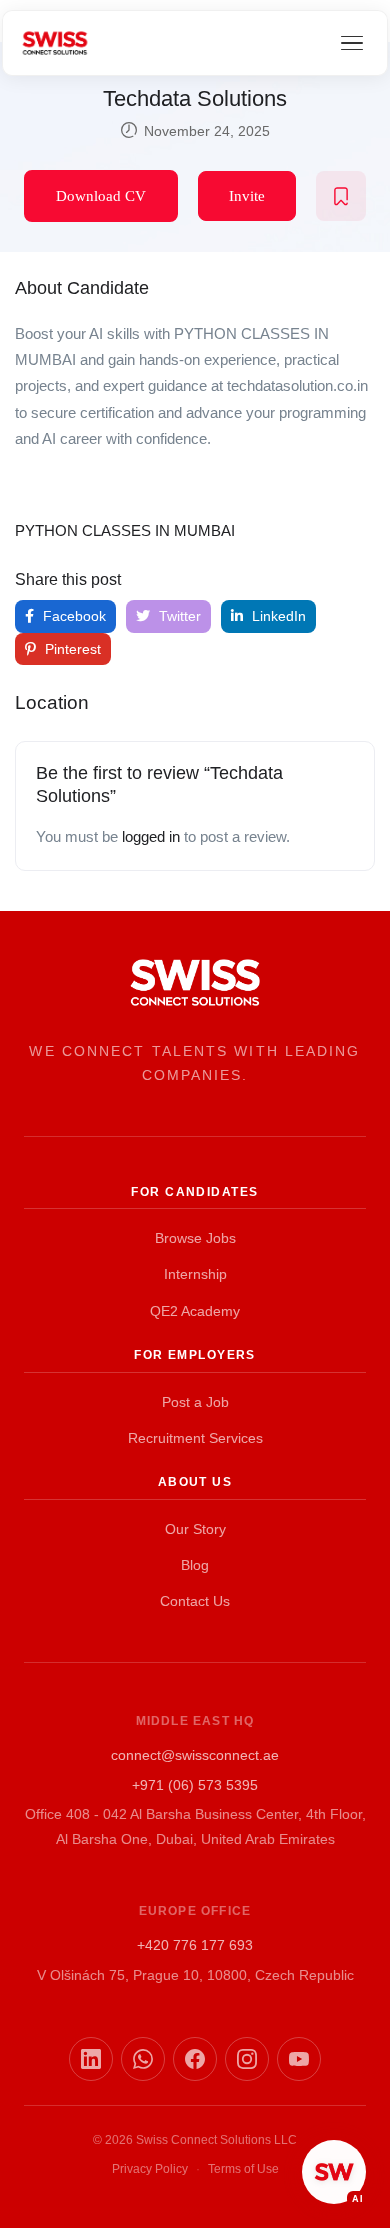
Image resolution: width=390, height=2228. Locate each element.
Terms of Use (243, 2169)
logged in (151, 836)
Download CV (101, 196)
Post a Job (195, 1402)
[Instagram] (247, 2059)
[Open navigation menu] (352, 43)
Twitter (178, 616)
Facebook (72, 616)
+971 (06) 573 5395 (195, 1785)
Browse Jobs (195, 1238)
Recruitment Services (195, 1438)
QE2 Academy (195, 1311)
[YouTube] (299, 2059)
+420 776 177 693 (195, 1945)
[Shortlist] (341, 196)
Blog (195, 1565)
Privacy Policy (150, 2169)
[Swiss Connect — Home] (55, 43)
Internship (195, 1274)
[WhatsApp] (143, 2059)
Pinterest (71, 649)
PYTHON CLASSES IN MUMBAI (125, 530)
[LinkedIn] (91, 2059)
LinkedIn (277, 616)
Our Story (195, 1529)
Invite (247, 196)
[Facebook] (195, 2059)
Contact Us (195, 1601)
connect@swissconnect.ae (195, 1755)
